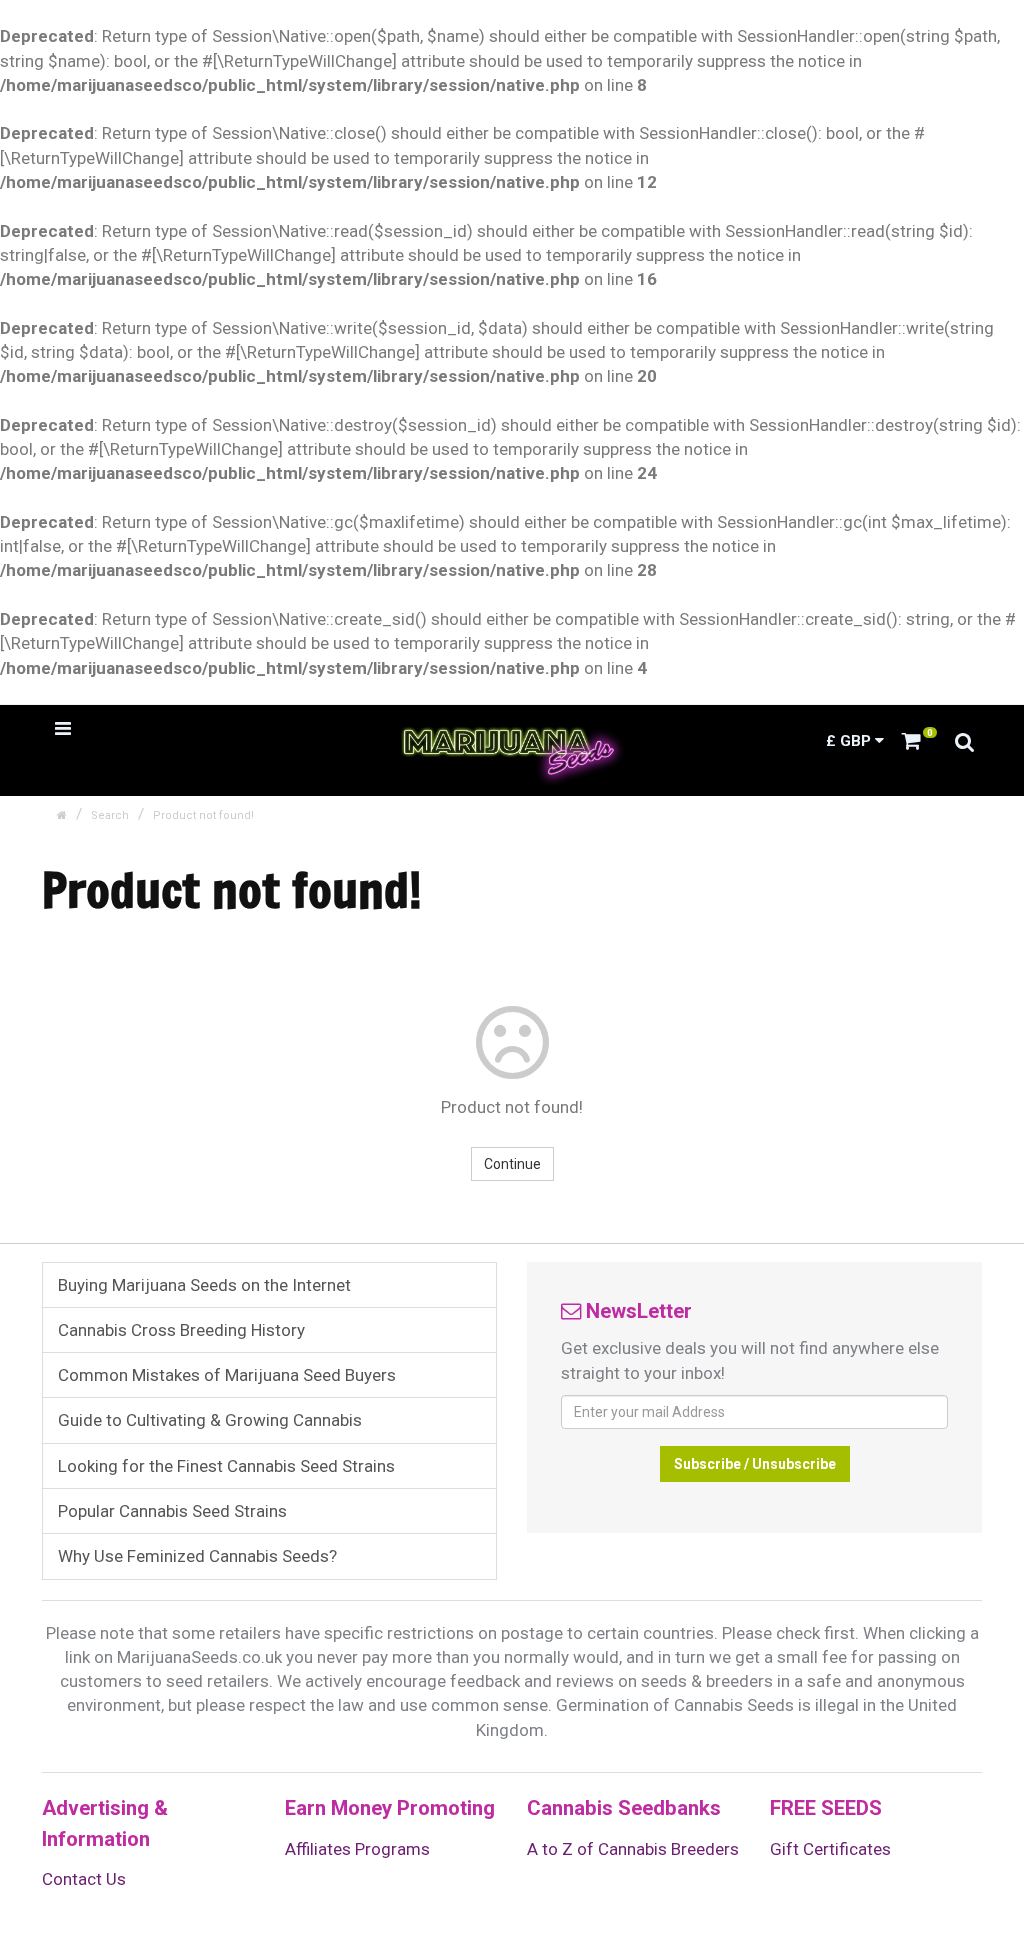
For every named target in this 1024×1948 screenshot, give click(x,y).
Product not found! (203, 815)
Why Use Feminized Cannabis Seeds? (197, 1556)
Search (110, 815)
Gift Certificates (830, 1849)
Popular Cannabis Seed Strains (172, 1511)
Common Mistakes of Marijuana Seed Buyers (227, 1375)
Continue (512, 1164)
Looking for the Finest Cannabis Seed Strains (226, 1466)
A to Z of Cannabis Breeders (633, 1849)
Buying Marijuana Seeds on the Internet (204, 1285)
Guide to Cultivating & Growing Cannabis (210, 1420)
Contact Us (84, 1879)
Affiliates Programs (357, 1849)
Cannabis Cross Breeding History (181, 1330)
